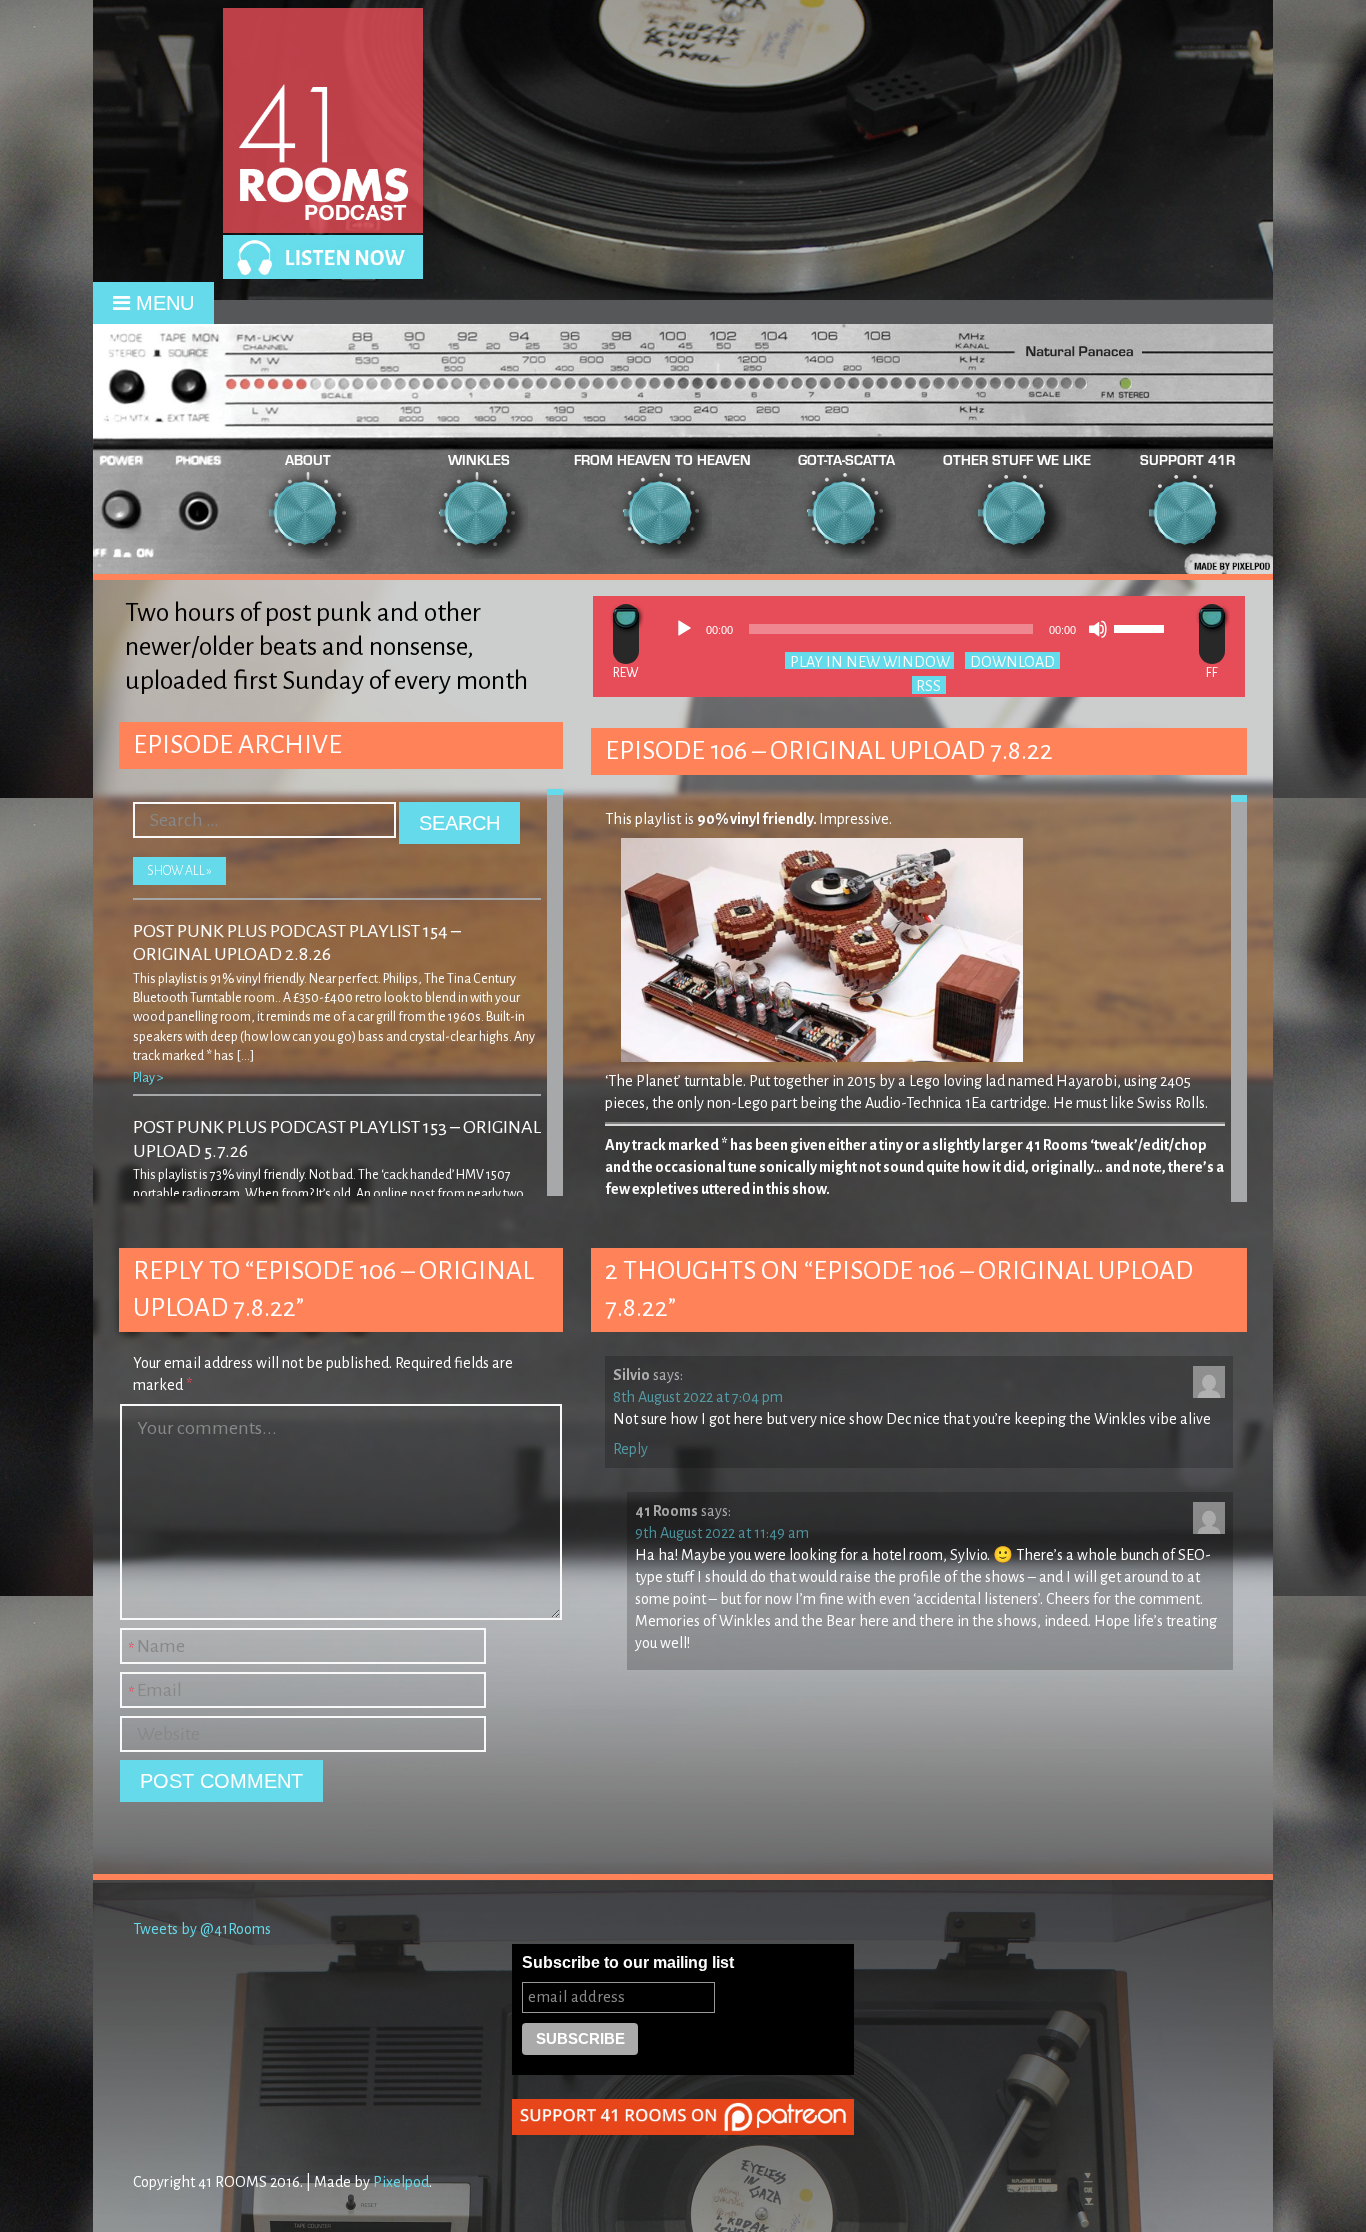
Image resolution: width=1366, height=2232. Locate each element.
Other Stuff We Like (1017, 459)
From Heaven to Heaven (662, 459)
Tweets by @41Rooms (202, 1929)
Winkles (479, 459)
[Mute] (1098, 629)
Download (1012, 661)
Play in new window (870, 661)
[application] (919, 629)
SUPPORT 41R (1187, 459)
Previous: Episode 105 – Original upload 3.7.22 (626, 634)
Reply (630, 1449)
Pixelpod (401, 2182)
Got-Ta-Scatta (846, 459)
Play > (148, 1078)
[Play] (684, 629)
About (308, 459)
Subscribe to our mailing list (628, 1962)
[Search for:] (266, 811)
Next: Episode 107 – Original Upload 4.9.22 (1212, 634)
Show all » (179, 871)
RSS (928, 686)
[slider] (1142, 627)
